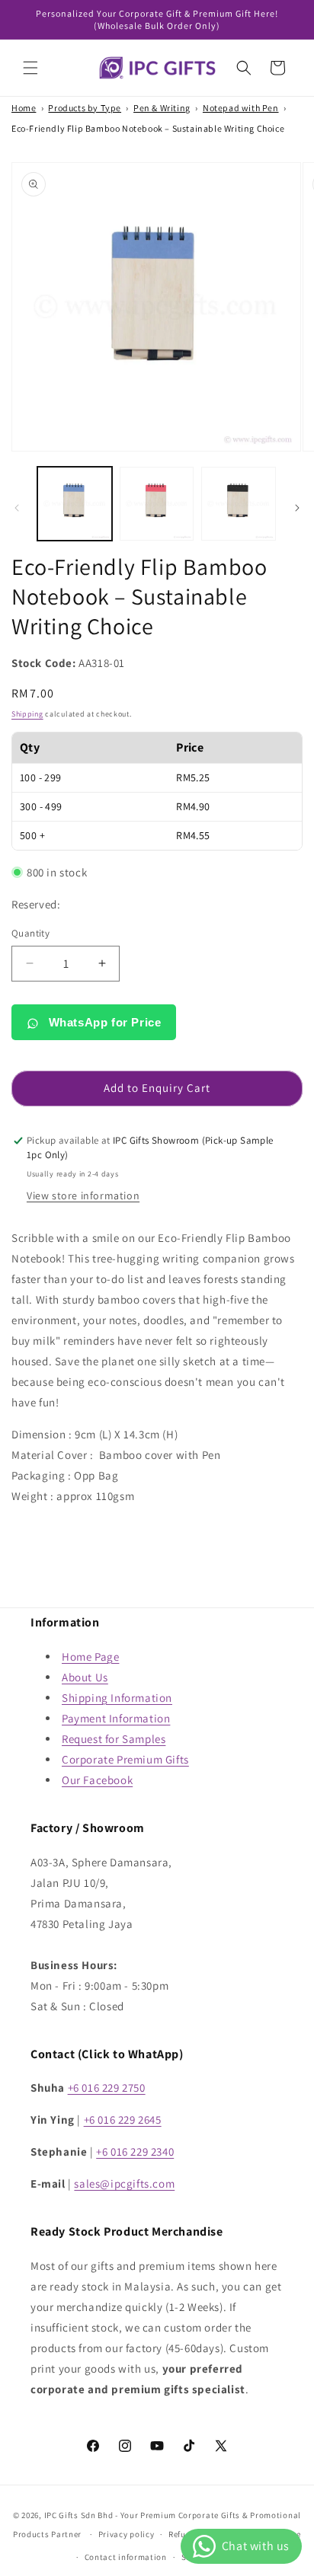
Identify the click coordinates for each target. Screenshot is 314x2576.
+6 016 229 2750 (107, 2088)
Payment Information (116, 1718)
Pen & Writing (162, 108)
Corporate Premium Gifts (125, 1759)
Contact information (126, 2557)
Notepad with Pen (241, 108)
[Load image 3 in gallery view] (239, 504)
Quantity (30, 933)
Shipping (27, 714)
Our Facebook (97, 1780)
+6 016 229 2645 (123, 2120)
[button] (30, 68)
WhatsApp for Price (103, 1022)
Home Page (90, 1657)
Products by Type (85, 108)
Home (24, 108)
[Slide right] (297, 508)
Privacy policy (127, 2534)
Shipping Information (117, 1698)
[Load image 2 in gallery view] (157, 504)
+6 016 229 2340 (135, 2151)
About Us (85, 1677)
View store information (83, 1195)
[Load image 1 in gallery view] (75, 504)
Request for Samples (114, 1739)
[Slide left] (17, 508)
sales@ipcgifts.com (124, 2183)
